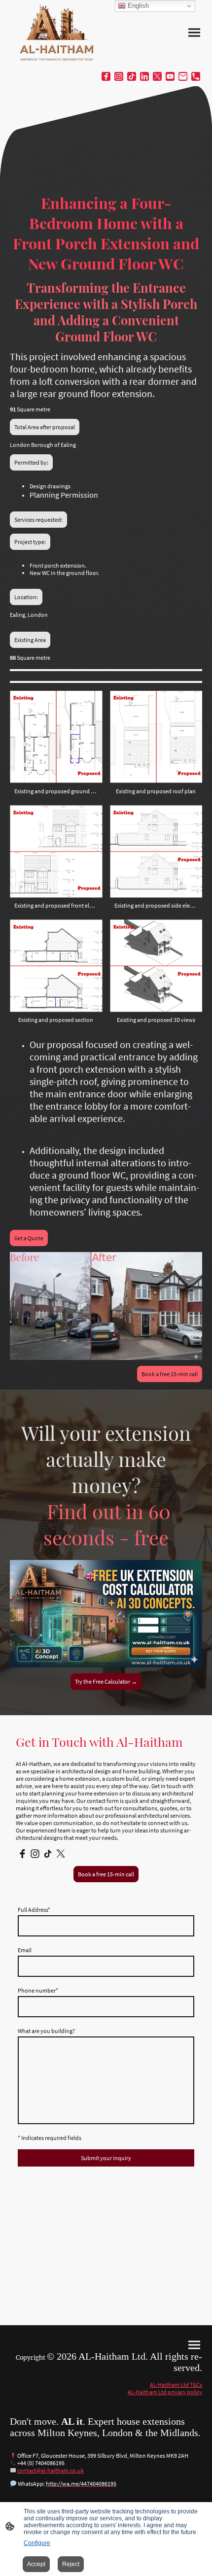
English (137, 6)
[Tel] (196, 76)
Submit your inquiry (106, 2158)
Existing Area (30, 640)
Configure (37, 2543)
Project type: (30, 542)
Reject (71, 2564)
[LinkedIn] (144, 76)
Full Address (34, 1910)
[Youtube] (170, 76)
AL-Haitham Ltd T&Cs (176, 2385)
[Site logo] (57, 33)
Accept (36, 2564)
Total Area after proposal (45, 427)
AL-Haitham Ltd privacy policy (165, 2392)
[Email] (183, 76)
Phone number (38, 1990)
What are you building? (46, 2031)
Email (25, 1950)
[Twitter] (157, 76)
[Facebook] (106, 76)
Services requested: (38, 520)
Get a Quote (29, 1238)
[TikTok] (132, 76)
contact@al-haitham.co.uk (51, 2470)
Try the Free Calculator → (106, 1681)
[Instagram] (119, 76)
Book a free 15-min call (170, 1374)
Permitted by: (31, 462)
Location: (26, 597)
